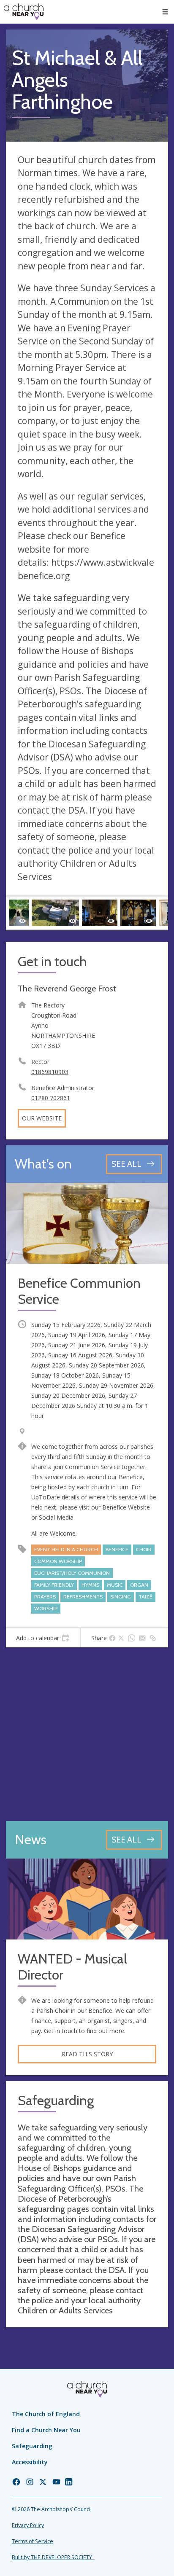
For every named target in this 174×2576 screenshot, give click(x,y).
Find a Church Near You (46, 2430)
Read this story (87, 2054)
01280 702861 (51, 1098)
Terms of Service (33, 2541)
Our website (42, 1118)
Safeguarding (32, 2446)
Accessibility (30, 2462)
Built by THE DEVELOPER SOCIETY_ (53, 2557)
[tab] (43, 1638)
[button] (165, 12)
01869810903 (50, 1072)
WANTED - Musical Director (72, 1967)
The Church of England (46, 2414)
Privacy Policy (28, 2525)
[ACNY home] (24, 12)
